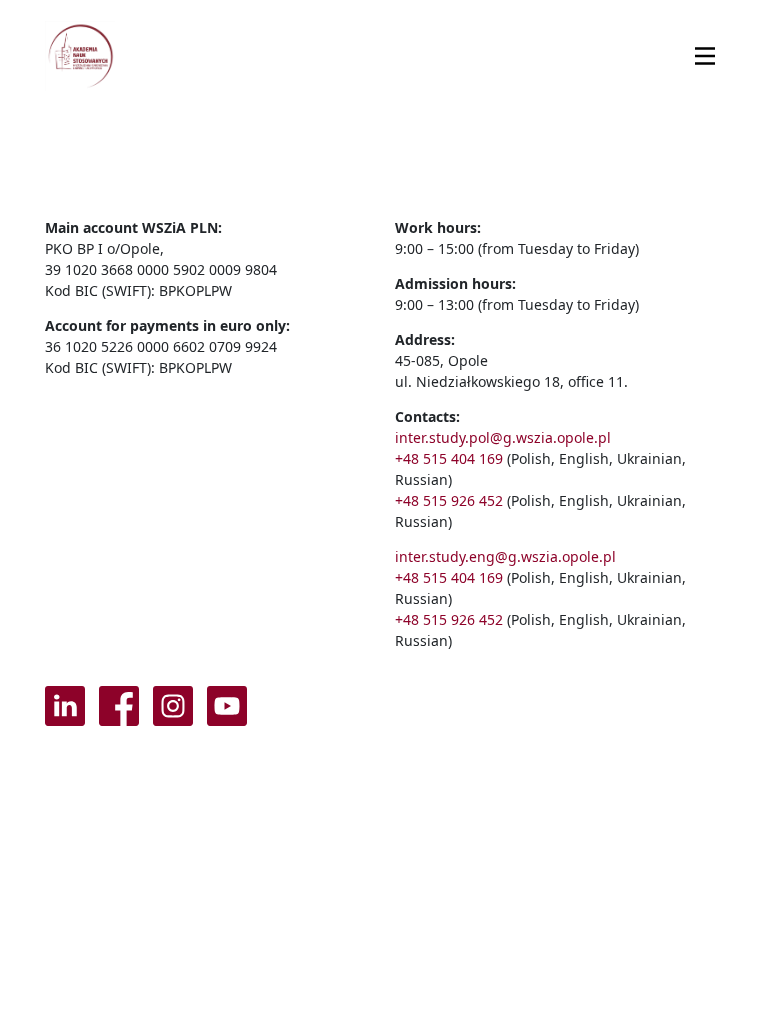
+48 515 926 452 (449, 500)
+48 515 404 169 (449, 458)
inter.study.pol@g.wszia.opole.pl (503, 437)
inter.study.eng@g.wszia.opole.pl (505, 556)
